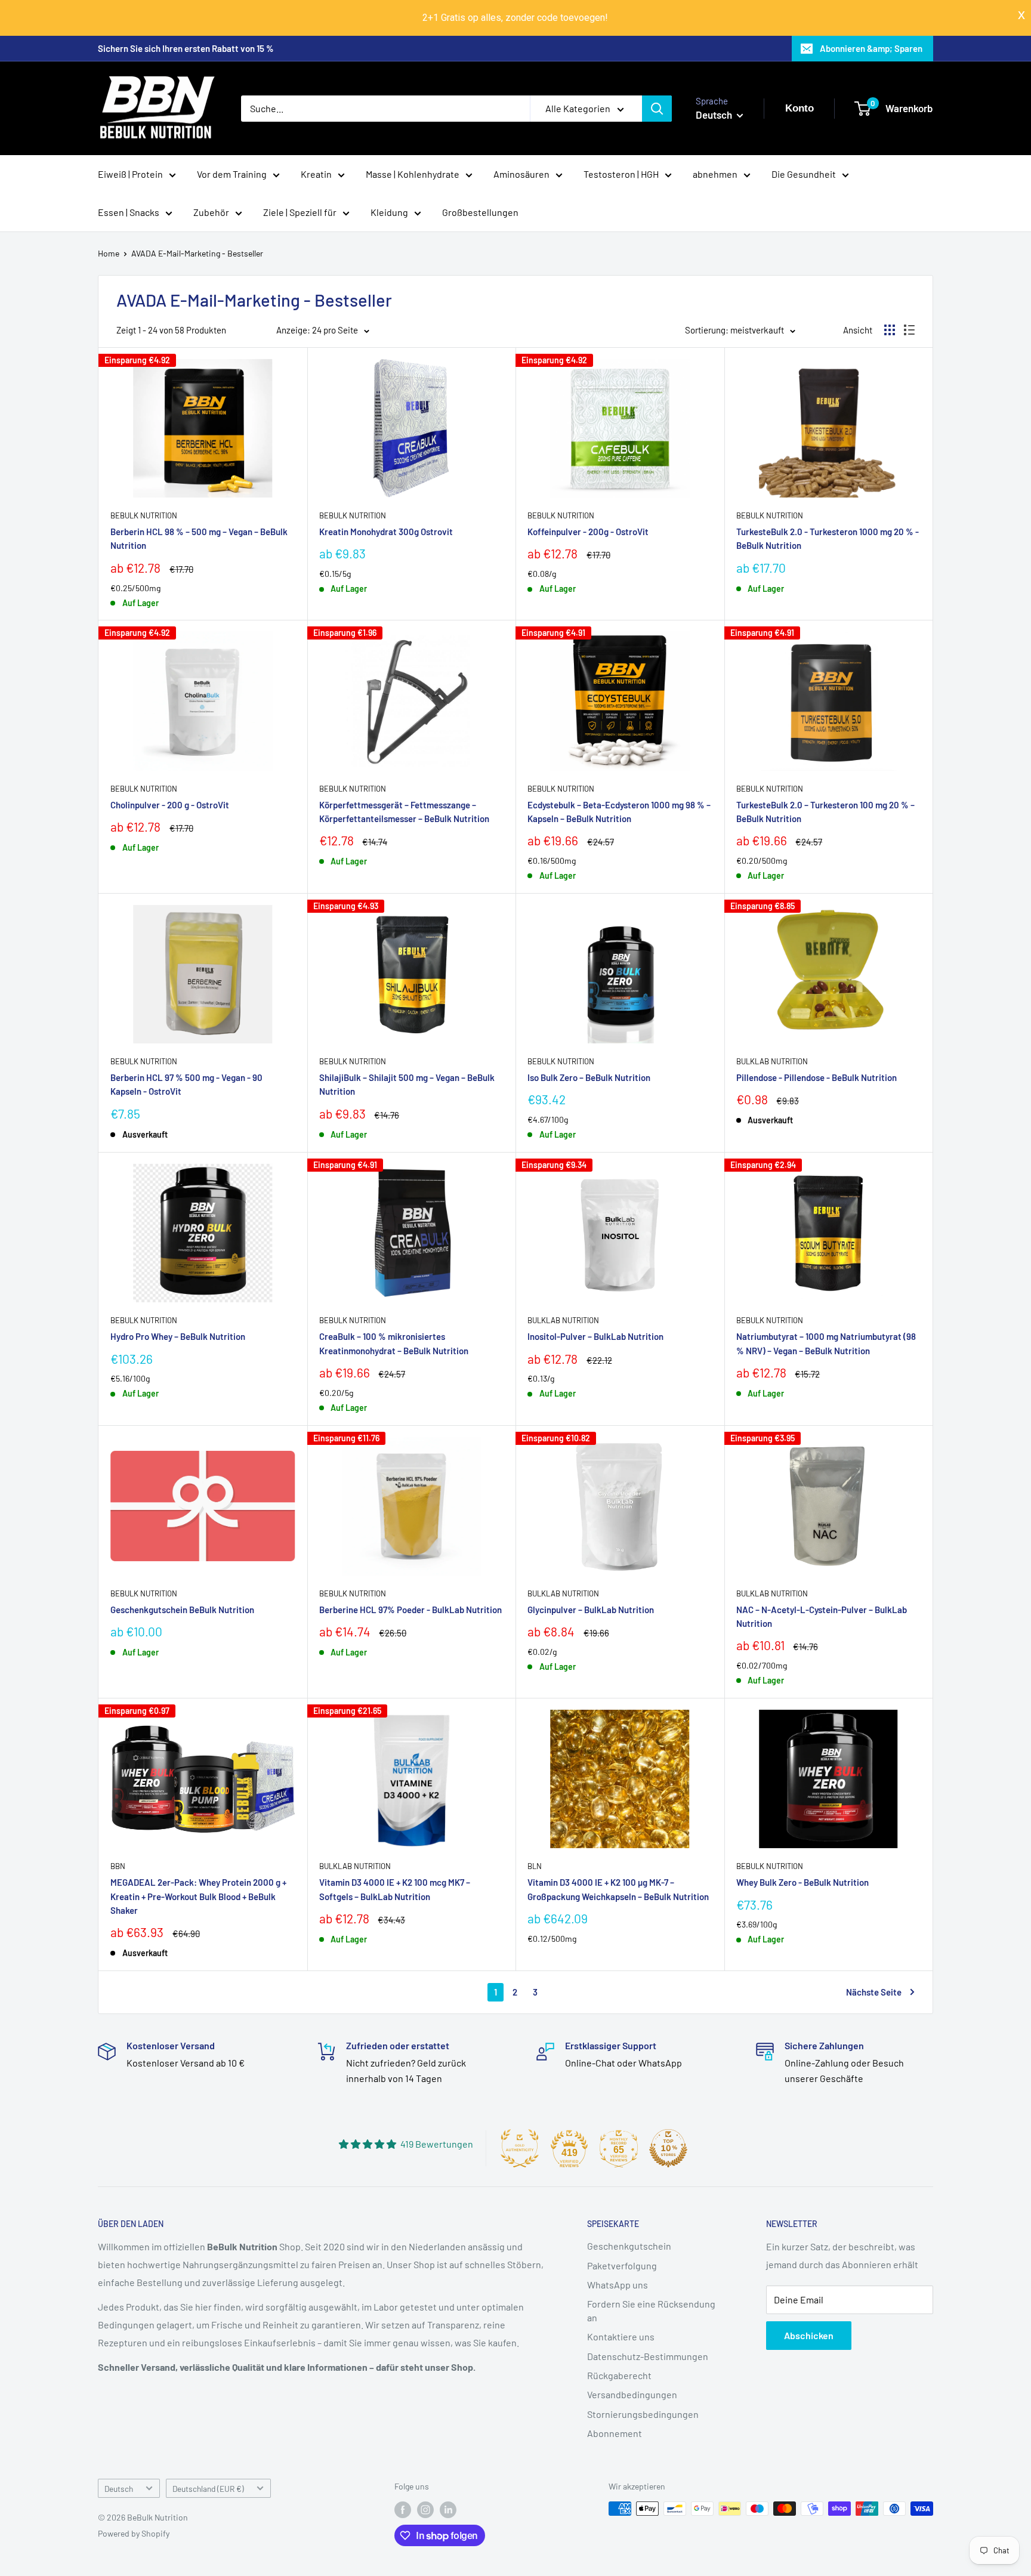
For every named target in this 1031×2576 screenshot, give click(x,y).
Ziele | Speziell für (300, 212)
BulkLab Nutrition (772, 1061)
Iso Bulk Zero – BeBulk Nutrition (589, 1077)
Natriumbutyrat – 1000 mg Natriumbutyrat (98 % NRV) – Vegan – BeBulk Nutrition (826, 1343)
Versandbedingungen (632, 2394)
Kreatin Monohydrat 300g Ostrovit (386, 532)
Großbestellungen (480, 212)
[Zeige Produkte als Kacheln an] (890, 330)
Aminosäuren (521, 174)
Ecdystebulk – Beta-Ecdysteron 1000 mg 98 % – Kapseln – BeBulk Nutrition (619, 812)
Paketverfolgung (622, 2265)
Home (109, 253)
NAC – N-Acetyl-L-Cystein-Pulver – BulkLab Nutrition (822, 1616)
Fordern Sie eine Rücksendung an (651, 2310)
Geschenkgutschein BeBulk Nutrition (182, 1610)
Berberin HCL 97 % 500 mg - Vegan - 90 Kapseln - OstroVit (186, 1084)
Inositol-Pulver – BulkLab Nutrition (595, 1336)
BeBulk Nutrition (144, 515)
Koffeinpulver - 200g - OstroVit (588, 532)
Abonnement (615, 2433)
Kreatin (316, 174)
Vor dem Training (232, 174)
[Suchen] (657, 109)
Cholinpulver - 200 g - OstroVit (170, 805)
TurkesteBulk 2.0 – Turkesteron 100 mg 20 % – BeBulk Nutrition (825, 812)
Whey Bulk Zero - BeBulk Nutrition (802, 1882)
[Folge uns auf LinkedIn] (448, 2510)
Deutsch (119, 2489)
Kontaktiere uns (621, 2336)
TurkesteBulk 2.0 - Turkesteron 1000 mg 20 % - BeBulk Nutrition (828, 538)
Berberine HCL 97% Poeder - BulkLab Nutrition (410, 1610)
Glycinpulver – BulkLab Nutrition (591, 1610)
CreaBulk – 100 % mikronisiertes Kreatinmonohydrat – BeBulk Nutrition (394, 1343)
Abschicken (809, 2335)
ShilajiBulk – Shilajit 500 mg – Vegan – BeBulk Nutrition (407, 1084)
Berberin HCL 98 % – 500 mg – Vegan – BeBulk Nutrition (199, 538)
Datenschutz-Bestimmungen (648, 2356)
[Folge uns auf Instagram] (425, 2510)
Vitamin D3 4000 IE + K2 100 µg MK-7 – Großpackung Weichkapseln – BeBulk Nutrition (618, 1889)
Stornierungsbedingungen (643, 2414)
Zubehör (211, 212)
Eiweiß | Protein (130, 174)
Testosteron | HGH (621, 174)
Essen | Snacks (129, 212)
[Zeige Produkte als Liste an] (909, 330)
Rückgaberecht (619, 2375)
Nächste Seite (874, 1992)
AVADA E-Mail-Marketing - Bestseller (197, 253)
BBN (118, 1866)
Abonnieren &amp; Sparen (871, 48)
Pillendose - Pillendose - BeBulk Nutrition (817, 1077)
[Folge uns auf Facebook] (403, 2510)
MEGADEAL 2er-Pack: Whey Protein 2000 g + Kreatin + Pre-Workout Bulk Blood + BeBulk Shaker (198, 1896)
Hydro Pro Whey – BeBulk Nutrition (178, 1336)
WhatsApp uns (618, 2285)
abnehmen (715, 174)
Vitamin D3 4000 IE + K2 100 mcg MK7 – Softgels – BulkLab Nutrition (395, 1889)
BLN (535, 1866)
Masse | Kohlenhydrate (413, 174)
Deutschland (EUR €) (208, 2489)
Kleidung (389, 212)
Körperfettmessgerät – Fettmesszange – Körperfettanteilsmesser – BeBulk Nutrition (404, 812)
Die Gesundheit (804, 174)
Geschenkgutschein (629, 2246)
